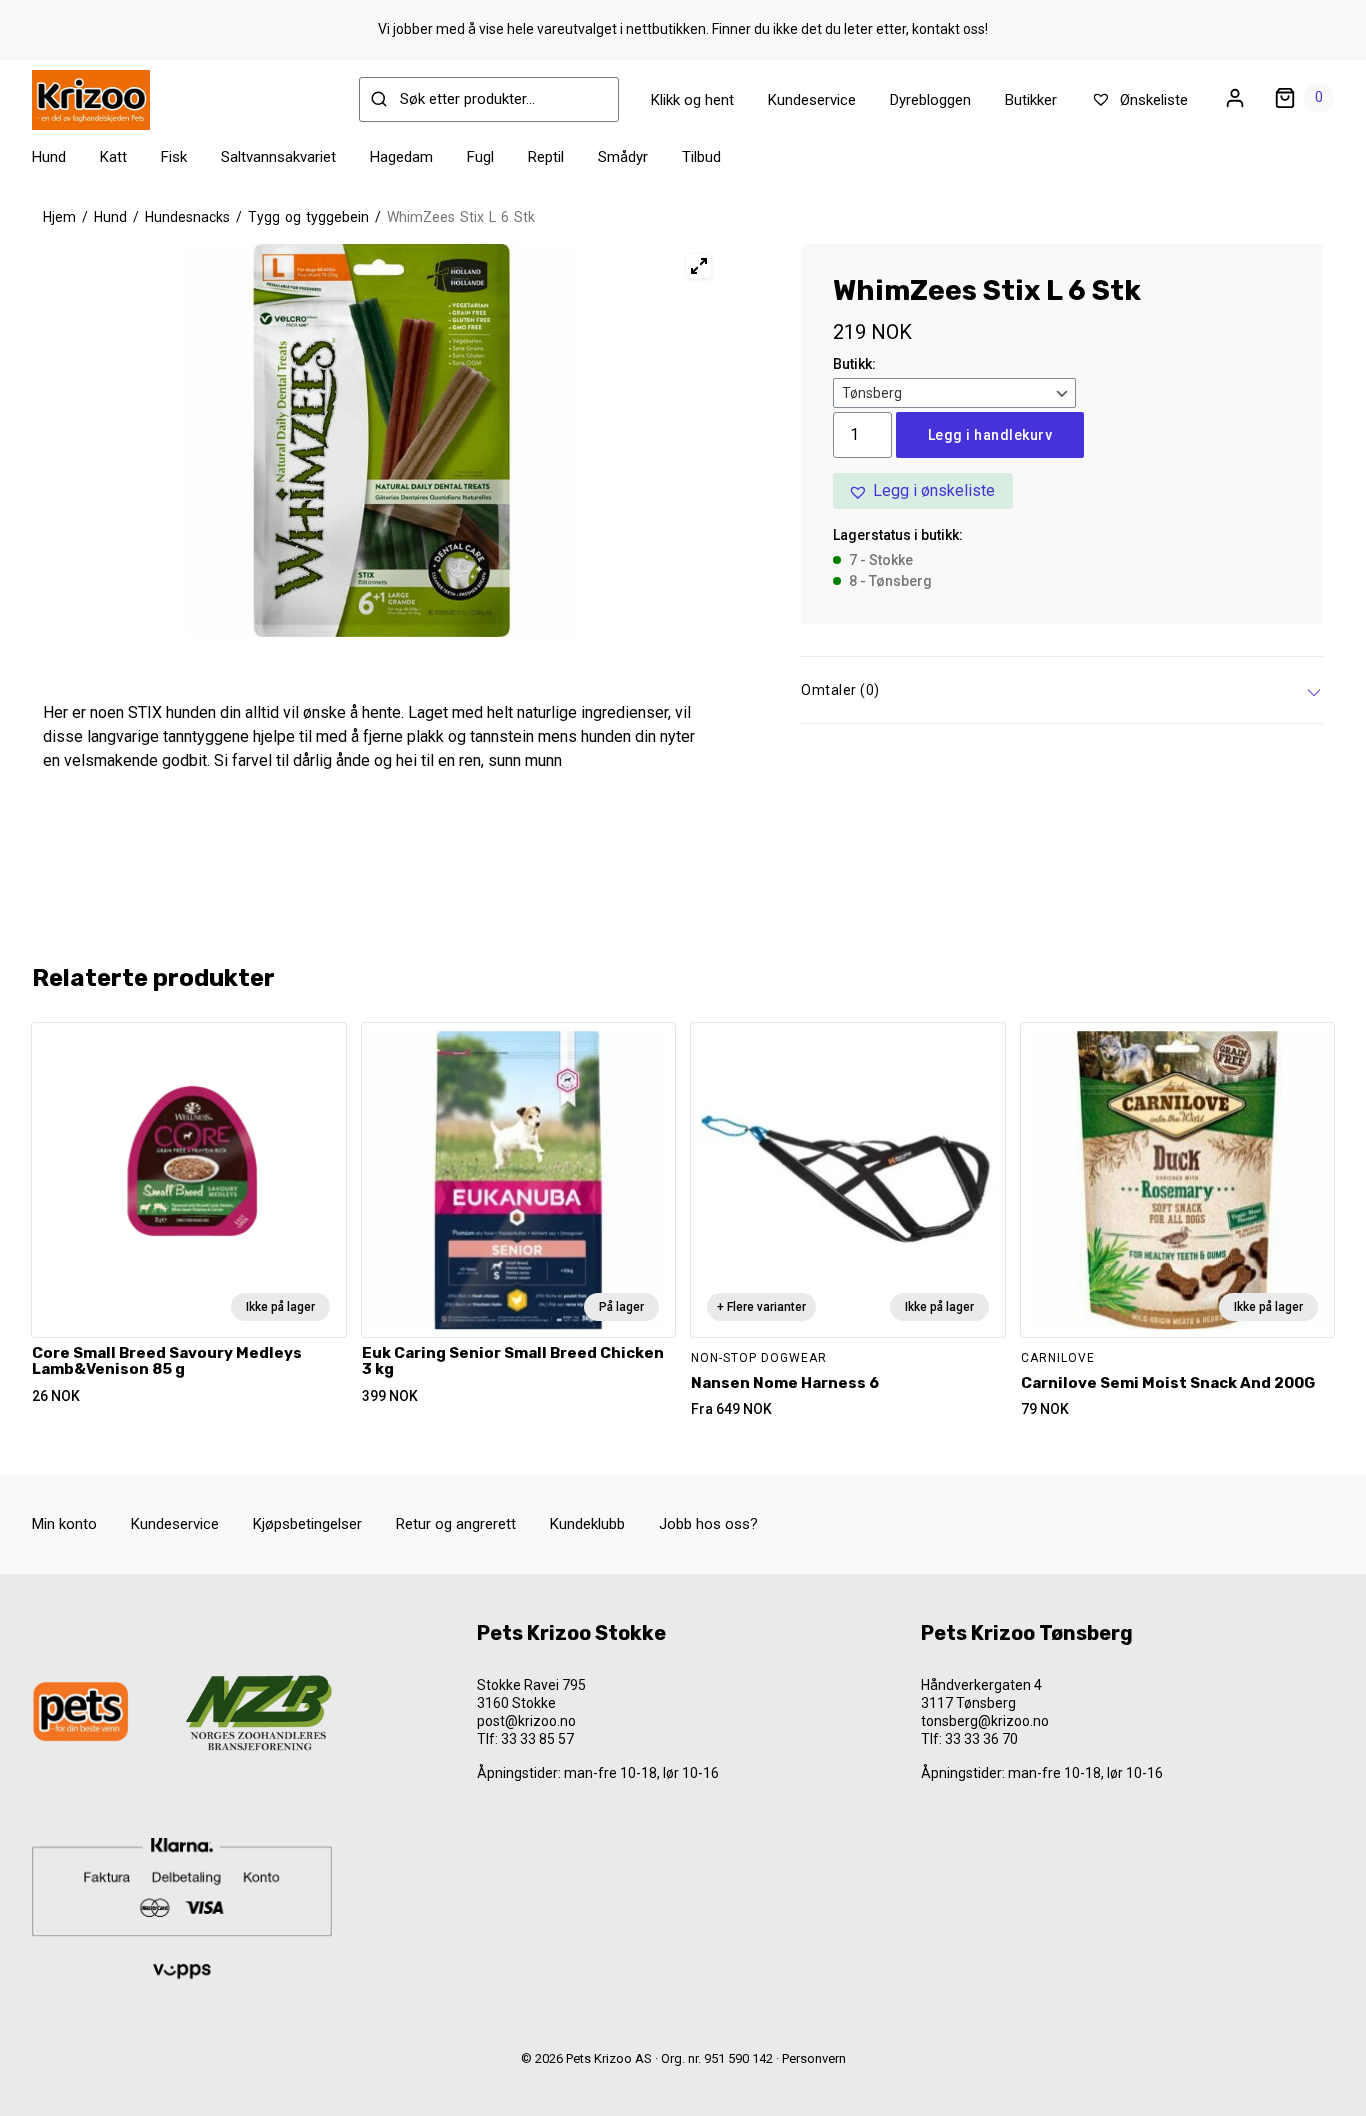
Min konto (64, 1524)
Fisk (174, 157)
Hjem (59, 217)
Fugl (480, 157)
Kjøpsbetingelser (307, 1524)
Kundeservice (812, 100)
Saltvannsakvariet (278, 157)
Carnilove (1058, 1358)
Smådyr (623, 157)
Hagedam (401, 157)
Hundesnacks (187, 217)
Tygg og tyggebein (308, 217)
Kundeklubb (587, 1524)
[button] (923, 491)
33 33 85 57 (537, 1739)
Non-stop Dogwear (759, 1358)
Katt (113, 157)
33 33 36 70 (981, 1739)
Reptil (546, 157)
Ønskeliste (1152, 100)
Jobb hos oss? (708, 1524)
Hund (49, 157)
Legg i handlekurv (990, 435)
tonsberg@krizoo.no (985, 1721)
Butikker (1031, 100)
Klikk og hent (692, 100)
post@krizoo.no (526, 1721)
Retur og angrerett (456, 1524)
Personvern (814, 2058)
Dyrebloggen (930, 100)
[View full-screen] (699, 266)
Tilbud (701, 157)
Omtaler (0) (840, 690)
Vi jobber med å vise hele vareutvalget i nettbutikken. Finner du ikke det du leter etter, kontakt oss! (683, 29)
